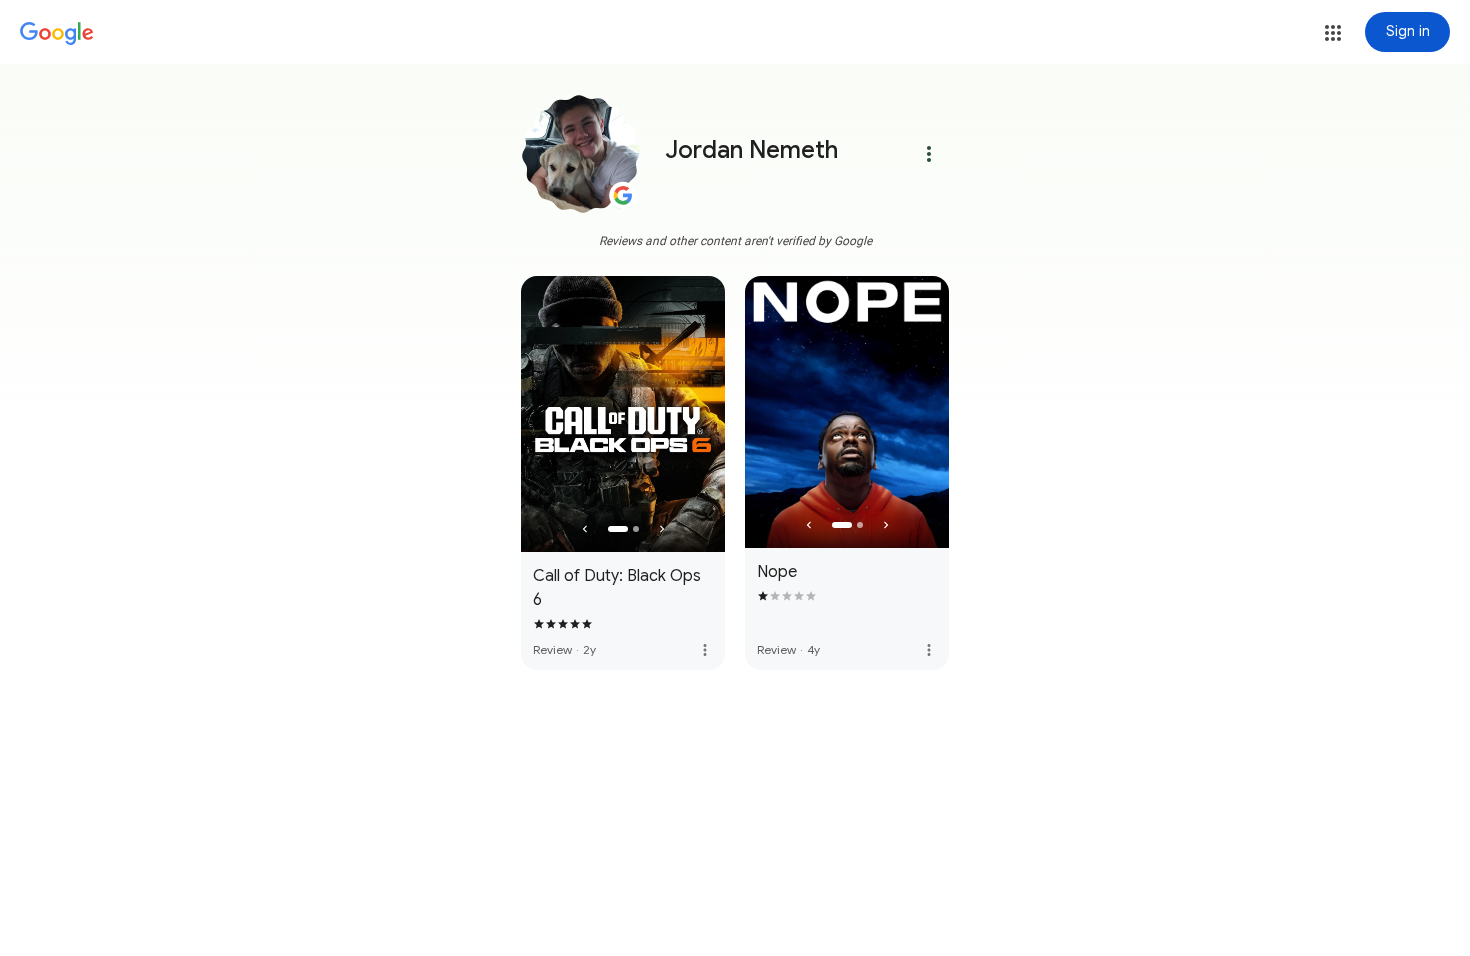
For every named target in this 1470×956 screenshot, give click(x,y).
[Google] (57, 34)
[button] (1333, 33)
